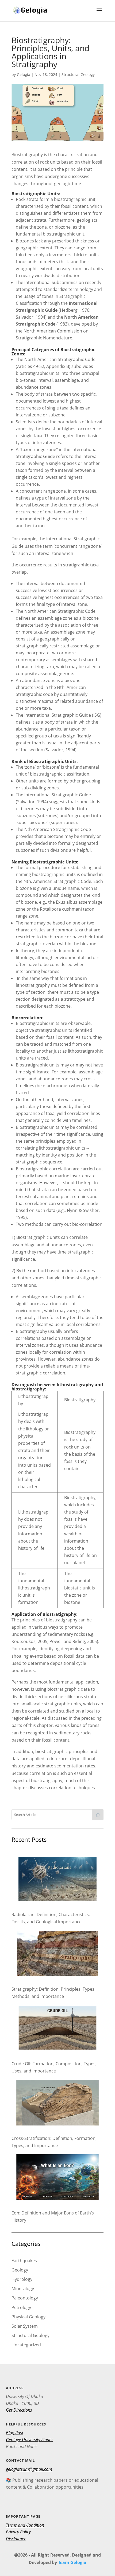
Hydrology (22, 2279)
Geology (20, 2270)
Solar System (25, 2326)
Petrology (21, 2307)
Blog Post (15, 2433)
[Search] (98, 1815)
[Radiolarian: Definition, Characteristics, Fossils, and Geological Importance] (57, 1880)
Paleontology (25, 2298)
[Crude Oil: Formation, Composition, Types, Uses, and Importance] (57, 2029)
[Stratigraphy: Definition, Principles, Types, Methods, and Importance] (57, 1954)
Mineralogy (23, 2289)
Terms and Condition (25, 2525)
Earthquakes (24, 2261)
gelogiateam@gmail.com (29, 2469)
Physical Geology (28, 2317)
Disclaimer (16, 2539)
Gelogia (24, 74)
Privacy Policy (18, 2532)
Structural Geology (78, 74)
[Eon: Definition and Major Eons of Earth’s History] (57, 2178)
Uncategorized (26, 2345)
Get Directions (19, 2410)
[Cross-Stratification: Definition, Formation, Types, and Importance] (57, 2104)
